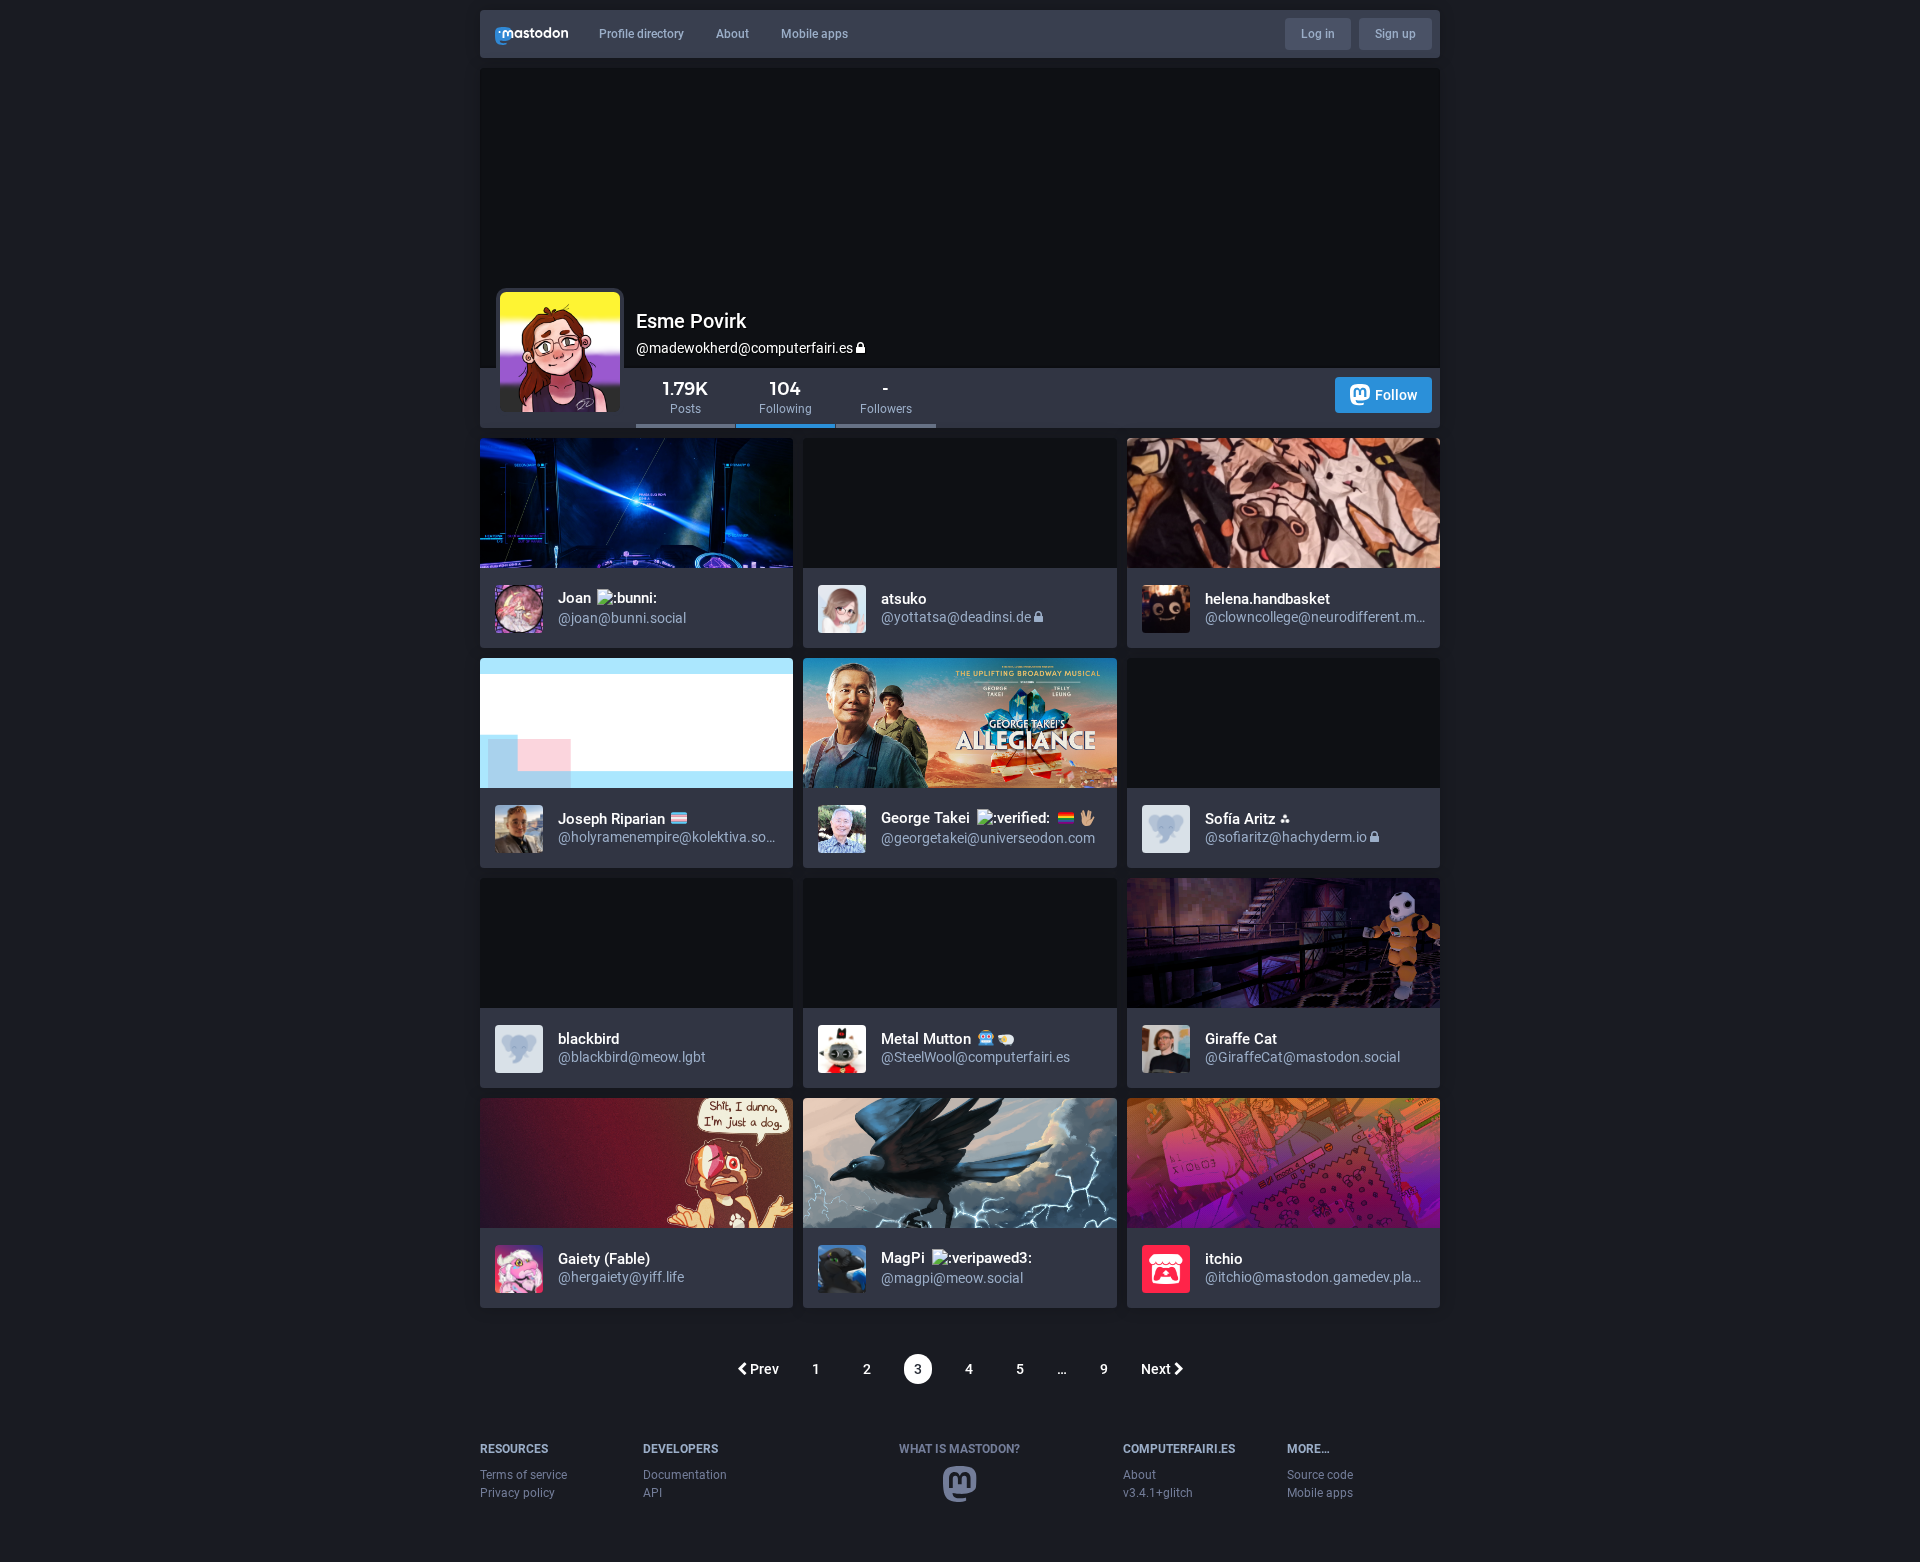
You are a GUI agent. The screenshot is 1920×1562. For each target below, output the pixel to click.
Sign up (1395, 34)
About (732, 34)
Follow (1396, 395)
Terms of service (523, 1475)
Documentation (685, 1475)
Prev (763, 1369)
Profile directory (641, 34)
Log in (1318, 34)
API (652, 1493)
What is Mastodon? (959, 1449)
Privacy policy (517, 1493)
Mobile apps (814, 34)
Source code (1320, 1475)
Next (1157, 1369)
